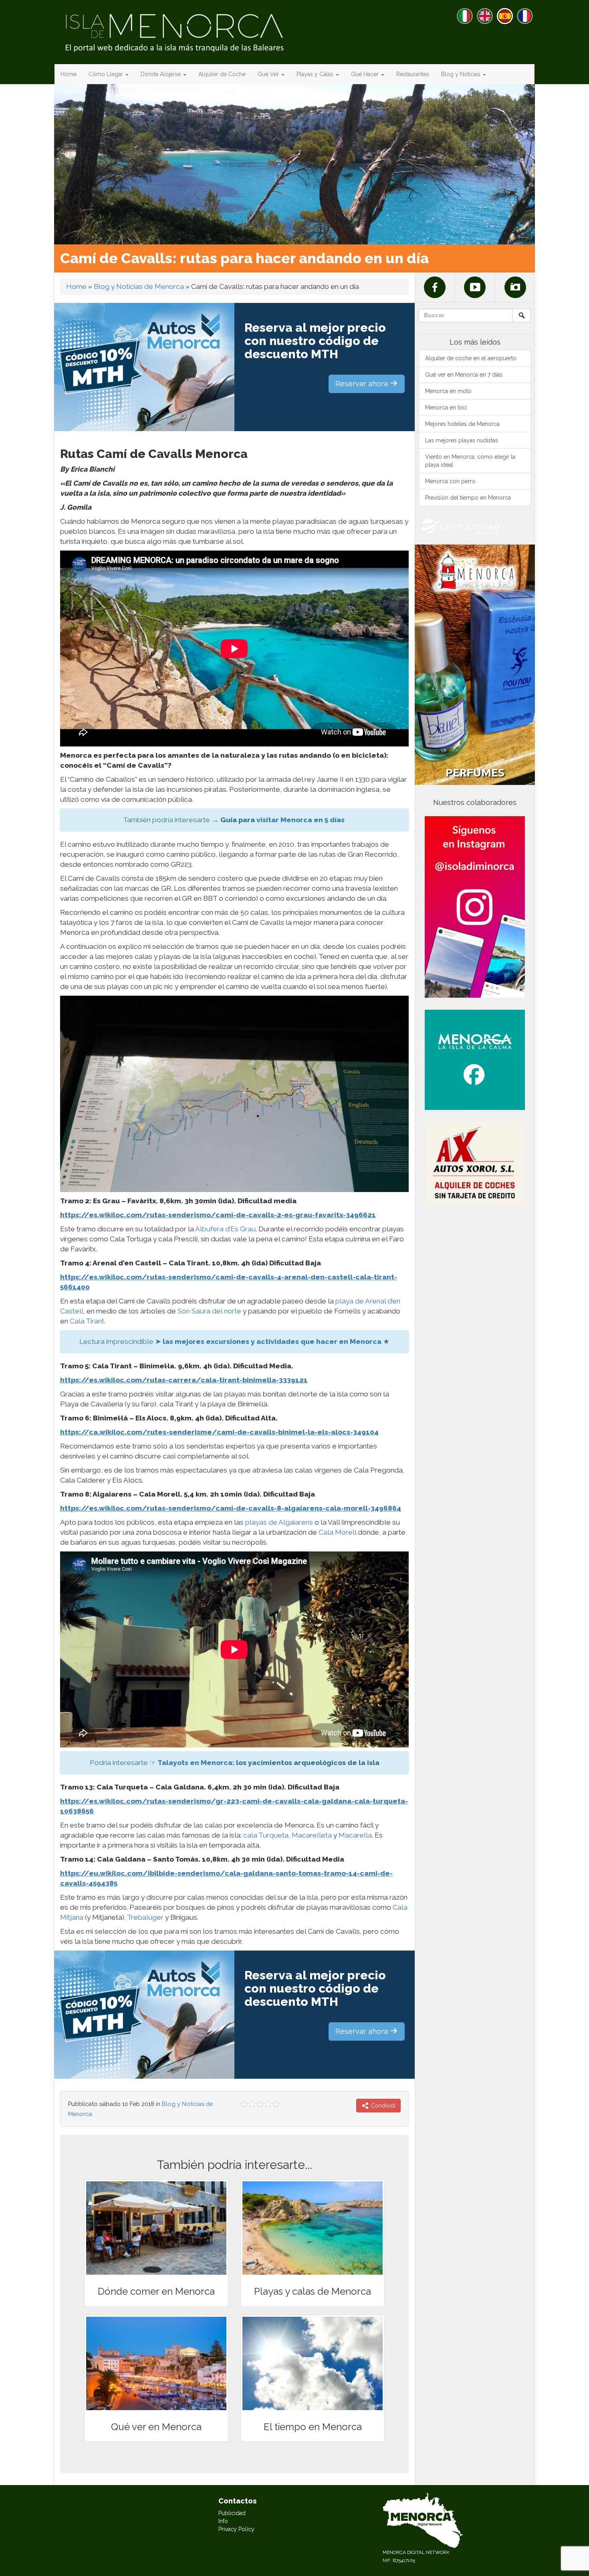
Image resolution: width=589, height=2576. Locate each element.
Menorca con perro (450, 481)
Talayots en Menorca (195, 1763)
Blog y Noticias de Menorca (139, 286)
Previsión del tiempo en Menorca (468, 498)
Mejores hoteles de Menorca (462, 424)
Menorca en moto (448, 391)
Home (69, 74)
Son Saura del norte (209, 1311)
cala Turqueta (266, 1835)
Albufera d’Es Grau (225, 1229)
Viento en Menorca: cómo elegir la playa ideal (470, 461)
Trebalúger (145, 1917)
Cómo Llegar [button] (107, 74)
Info (223, 2521)
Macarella (355, 1835)
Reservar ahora (363, 384)
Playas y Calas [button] (316, 74)
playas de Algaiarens (279, 1522)
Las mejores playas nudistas (462, 440)
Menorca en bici (446, 407)
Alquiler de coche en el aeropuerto (471, 358)
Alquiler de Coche (222, 74)
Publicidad (232, 2513)
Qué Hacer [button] (366, 74)
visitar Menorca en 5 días (301, 820)
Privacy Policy (236, 2529)
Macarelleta (312, 1835)
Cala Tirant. (88, 1321)
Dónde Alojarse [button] (161, 74)
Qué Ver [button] (269, 74)
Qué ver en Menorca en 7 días (464, 375)
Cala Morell (337, 1532)
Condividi (382, 2106)
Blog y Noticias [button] (462, 74)
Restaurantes (413, 74)
